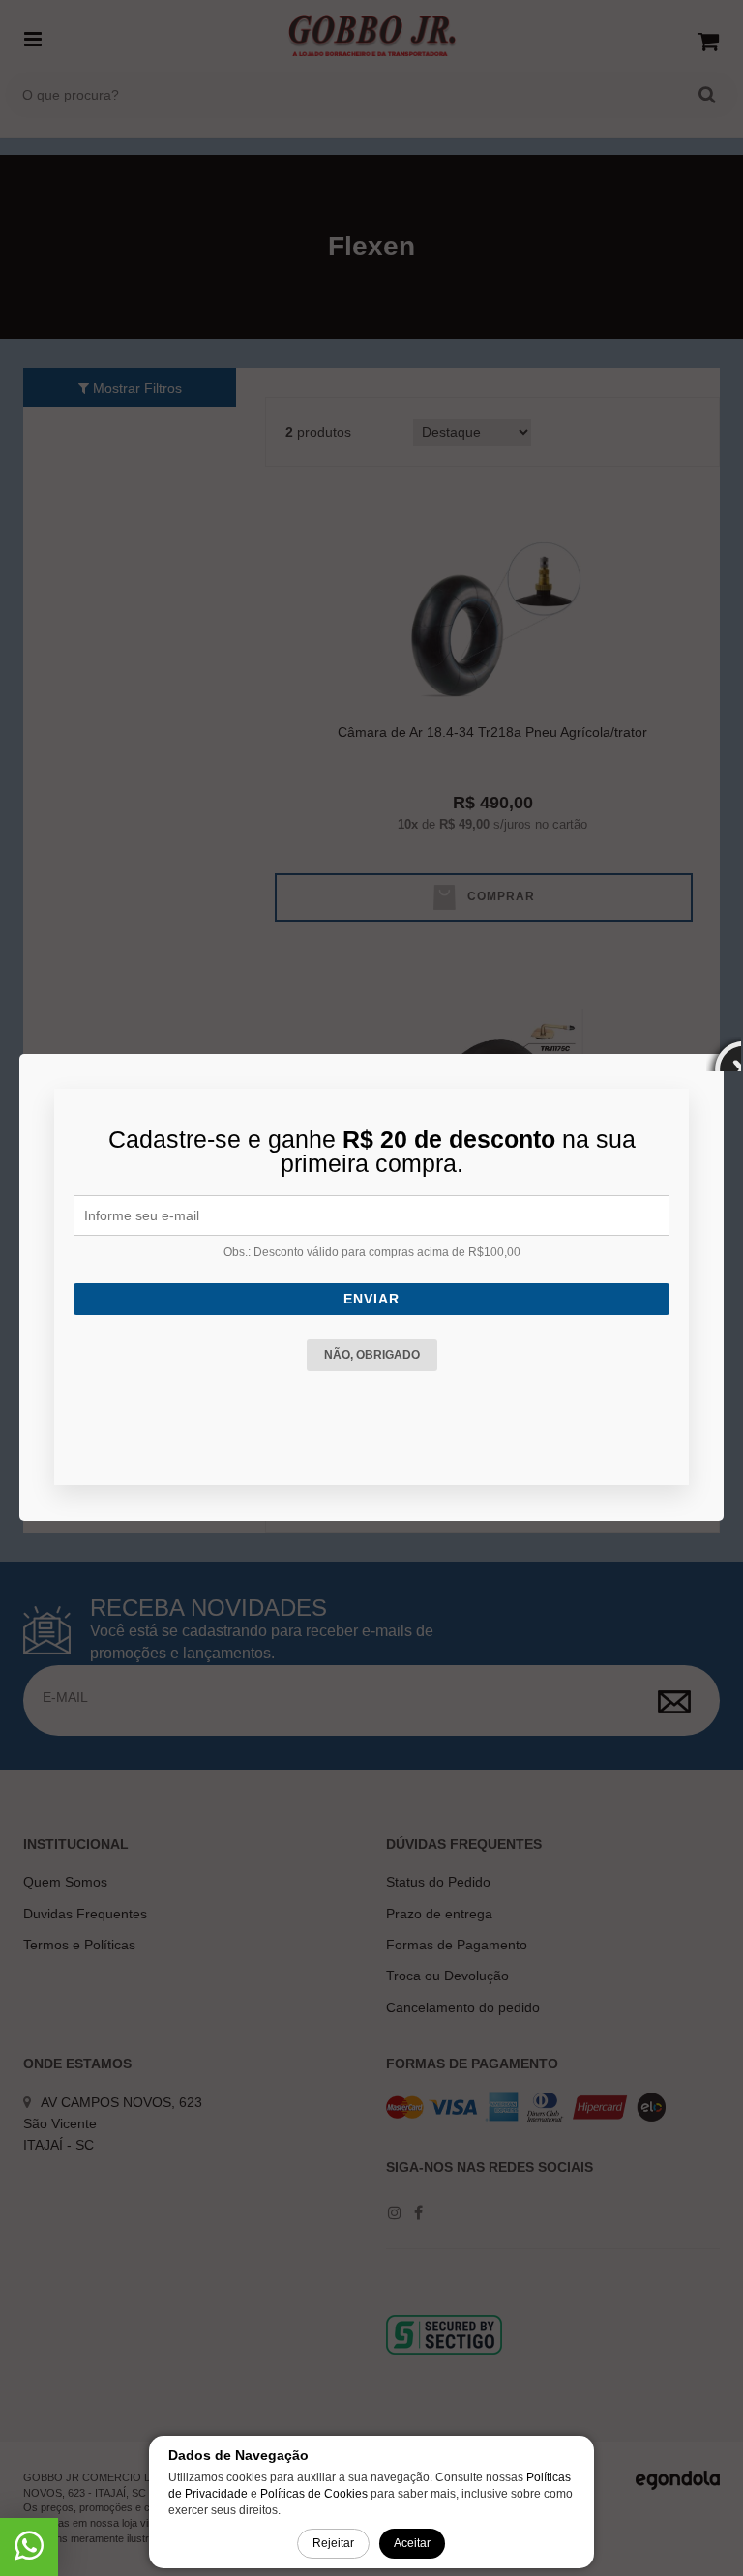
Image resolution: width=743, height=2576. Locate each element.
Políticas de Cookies (314, 2494)
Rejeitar (333, 2543)
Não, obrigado (372, 1355)
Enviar (371, 1299)
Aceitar (412, 2543)
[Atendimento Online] (29, 2553)
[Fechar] (724, 1054)
